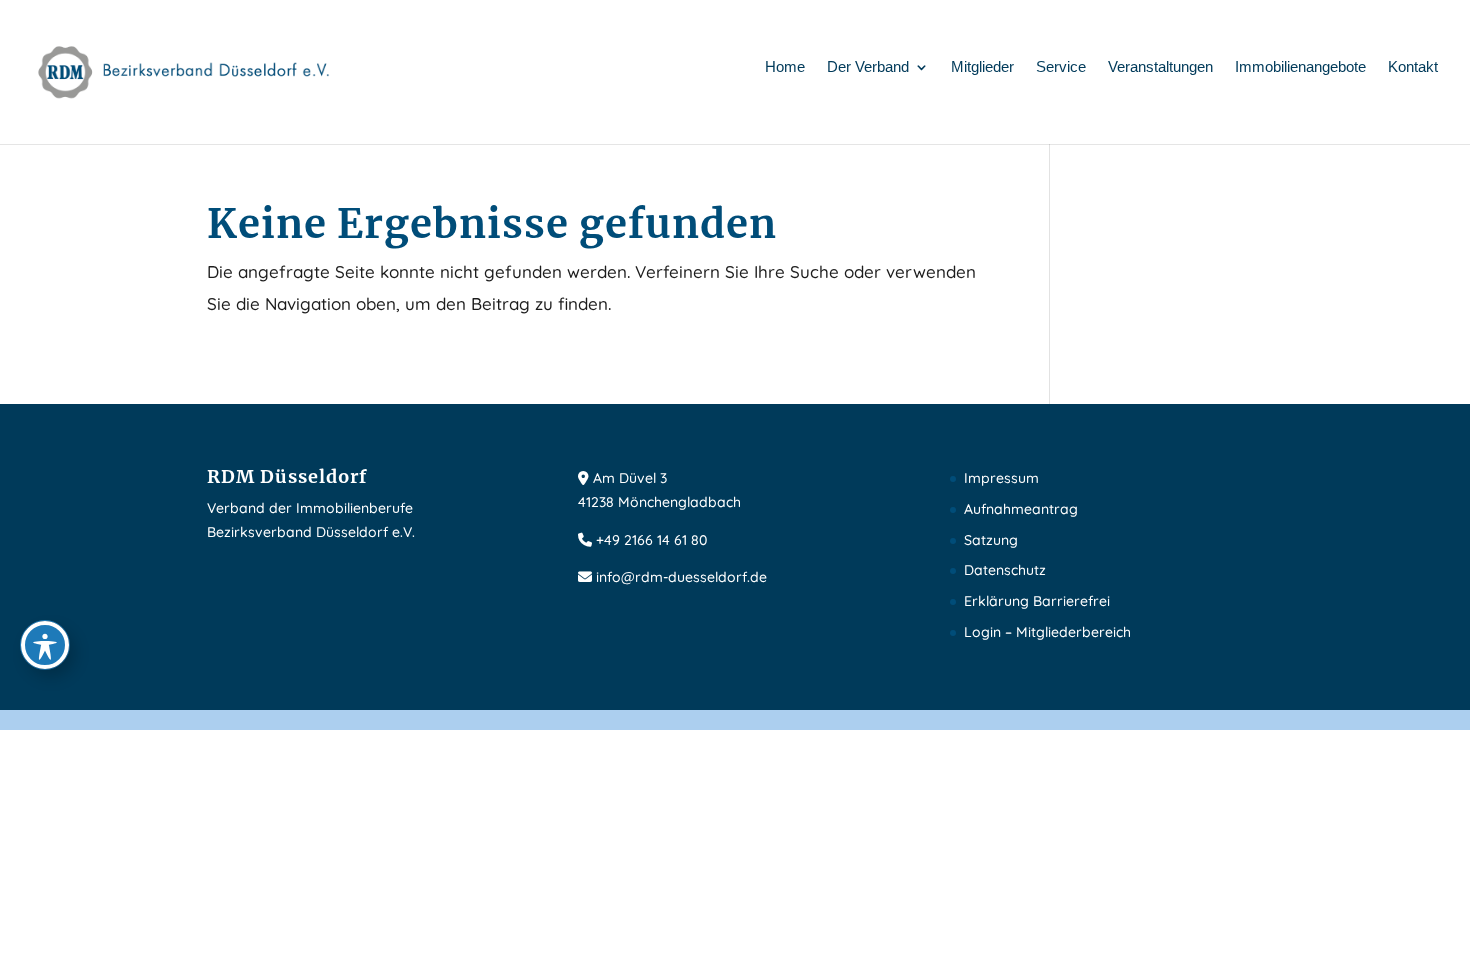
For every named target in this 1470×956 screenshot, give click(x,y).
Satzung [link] (991, 540)
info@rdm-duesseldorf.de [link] (681, 577)
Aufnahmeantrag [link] (1021, 509)
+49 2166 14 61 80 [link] (651, 540)
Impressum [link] (1001, 478)
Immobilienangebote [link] (1300, 67)
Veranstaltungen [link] (1160, 67)
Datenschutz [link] (1005, 570)
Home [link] (785, 67)
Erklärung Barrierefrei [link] (1037, 601)
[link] (185, 70)
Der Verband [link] (868, 67)
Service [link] (1061, 67)
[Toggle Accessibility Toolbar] (45, 645)
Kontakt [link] (1413, 67)
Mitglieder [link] (982, 67)
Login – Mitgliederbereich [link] (1047, 632)
